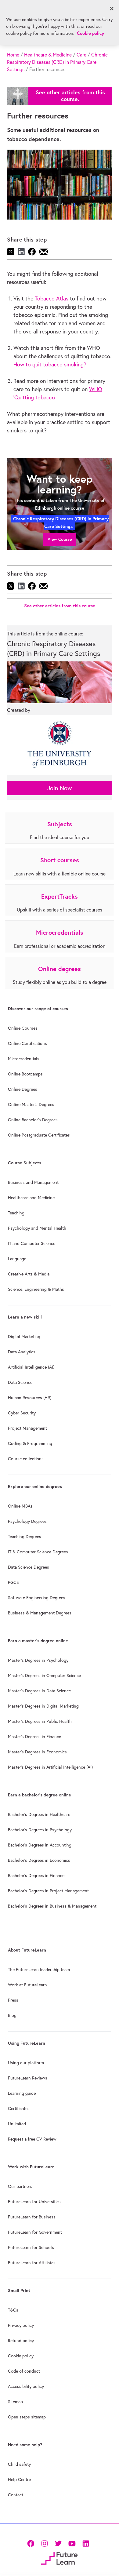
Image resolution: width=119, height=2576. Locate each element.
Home (13, 55)
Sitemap (15, 2402)
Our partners (20, 2186)
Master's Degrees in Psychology (38, 1660)
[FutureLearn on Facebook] (32, 2543)
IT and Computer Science (32, 1243)
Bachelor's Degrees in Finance (36, 1876)
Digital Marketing (24, 1337)
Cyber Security (22, 1413)
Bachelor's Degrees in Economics (39, 1860)
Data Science (20, 1382)
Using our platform (26, 2063)
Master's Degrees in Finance (34, 1737)
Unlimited (17, 2124)
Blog (12, 2015)
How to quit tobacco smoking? (50, 364)
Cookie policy (21, 2356)
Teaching (16, 1213)
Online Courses (23, 1028)
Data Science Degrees (29, 1567)
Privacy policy (21, 2325)
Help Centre (19, 2480)
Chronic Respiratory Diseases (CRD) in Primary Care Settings (57, 62)
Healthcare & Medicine (48, 55)
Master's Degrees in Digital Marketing (43, 1706)
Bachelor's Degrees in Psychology (40, 1830)
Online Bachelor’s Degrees (33, 1120)
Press (13, 2000)
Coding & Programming (30, 1443)
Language (17, 1259)
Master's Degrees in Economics (37, 1752)
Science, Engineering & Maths (36, 1289)
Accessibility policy (26, 2386)
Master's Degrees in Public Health (40, 1721)
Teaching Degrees (25, 1537)
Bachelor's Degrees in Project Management (48, 1891)
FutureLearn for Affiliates (32, 2263)
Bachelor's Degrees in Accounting (40, 1845)
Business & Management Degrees (40, 1613)
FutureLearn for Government (35, 2232)
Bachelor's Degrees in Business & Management (52, 1906)
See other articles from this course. (70, 96)
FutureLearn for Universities (34, 2202)
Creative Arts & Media (29, 1274)
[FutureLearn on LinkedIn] (86, 2543)
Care (81, 55)
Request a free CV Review (32, 2139)
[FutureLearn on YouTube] (72, 2543)
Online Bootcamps (25, 1074)
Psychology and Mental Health (37, 1228)
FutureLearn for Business (32, 2217)
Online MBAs (20, 1506)
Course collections (26, 1459)
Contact (16, 2495)
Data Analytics (22, 1352)
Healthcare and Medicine (31, 1198)
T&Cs (13, 2310)
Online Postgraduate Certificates (39, 1135)
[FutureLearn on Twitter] (58, 2543)
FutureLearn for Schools (31, 2247)
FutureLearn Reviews (28, 2078)
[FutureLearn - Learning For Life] (59, 2558)
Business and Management (33, 1182)
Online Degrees (23, 1089)
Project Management (27, 1428)
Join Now (60, 788)
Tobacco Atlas (52, 298)
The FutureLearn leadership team (39, 1970)
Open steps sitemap (27, 2417)
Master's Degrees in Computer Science (44, 1675)
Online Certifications (27, 1043)
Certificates (19, 2108)
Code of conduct (24, 2371)
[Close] (112, 9)
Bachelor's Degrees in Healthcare (39, 1814)
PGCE (13, 1582)
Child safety (19, 2464)
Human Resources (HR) (30, 1398)
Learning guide (22, 2093)
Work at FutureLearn (27, 1985)
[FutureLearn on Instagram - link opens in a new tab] (44, 2543)
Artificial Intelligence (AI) (31, 1367)
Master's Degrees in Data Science (39, 1691)
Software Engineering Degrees (37, 1598)
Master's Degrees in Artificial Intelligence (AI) (50, 1767)
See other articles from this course (60, 606)
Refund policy (21, 2341)
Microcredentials (24, 1059)
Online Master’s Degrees (31, 1104)
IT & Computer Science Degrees (38, 1552)
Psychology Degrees (27, 1521)
